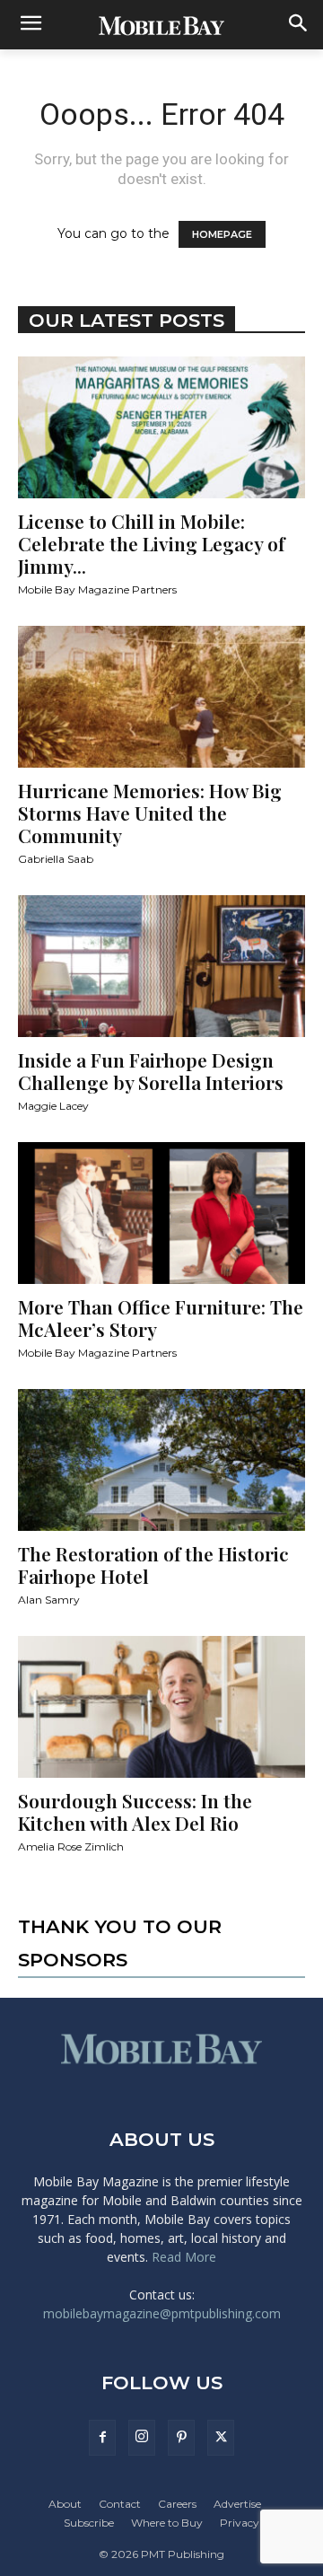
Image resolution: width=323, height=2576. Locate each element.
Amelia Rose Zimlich (71, 1846)
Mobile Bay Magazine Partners (97, 589)
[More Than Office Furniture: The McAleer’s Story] (161, 1213)
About (65, 2504)
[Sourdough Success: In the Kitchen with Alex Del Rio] (161, 1707)
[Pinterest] (181, 2438)
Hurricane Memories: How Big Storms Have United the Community (150, 813)
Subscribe (89, 2523)
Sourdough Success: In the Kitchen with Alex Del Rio (135, 1811)
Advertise (237, 2504)
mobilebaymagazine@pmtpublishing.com (162, 2313)
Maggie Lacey (53, 1106)
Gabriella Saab (56, 859)
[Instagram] (142, 2438)
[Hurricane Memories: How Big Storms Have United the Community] (161, 697)
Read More (184, 2257)
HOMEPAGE (222, 234)
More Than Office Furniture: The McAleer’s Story (161, 1318)
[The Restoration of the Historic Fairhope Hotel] (161, 1460)
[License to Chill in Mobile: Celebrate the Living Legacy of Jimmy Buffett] (161, 427)
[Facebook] (102, 2438)
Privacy (240, 2523)
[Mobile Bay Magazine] (161, 25)
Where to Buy (167, 2523)
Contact (120, 2504)
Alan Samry (49, 1600)
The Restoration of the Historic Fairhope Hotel (153, 1565)
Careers (177, 2504)
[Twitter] (221, 2438)
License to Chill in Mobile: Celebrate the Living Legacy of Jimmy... (151, 543)
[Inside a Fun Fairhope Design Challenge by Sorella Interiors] (161, 966)
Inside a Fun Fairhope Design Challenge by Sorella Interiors (151, 1071)
